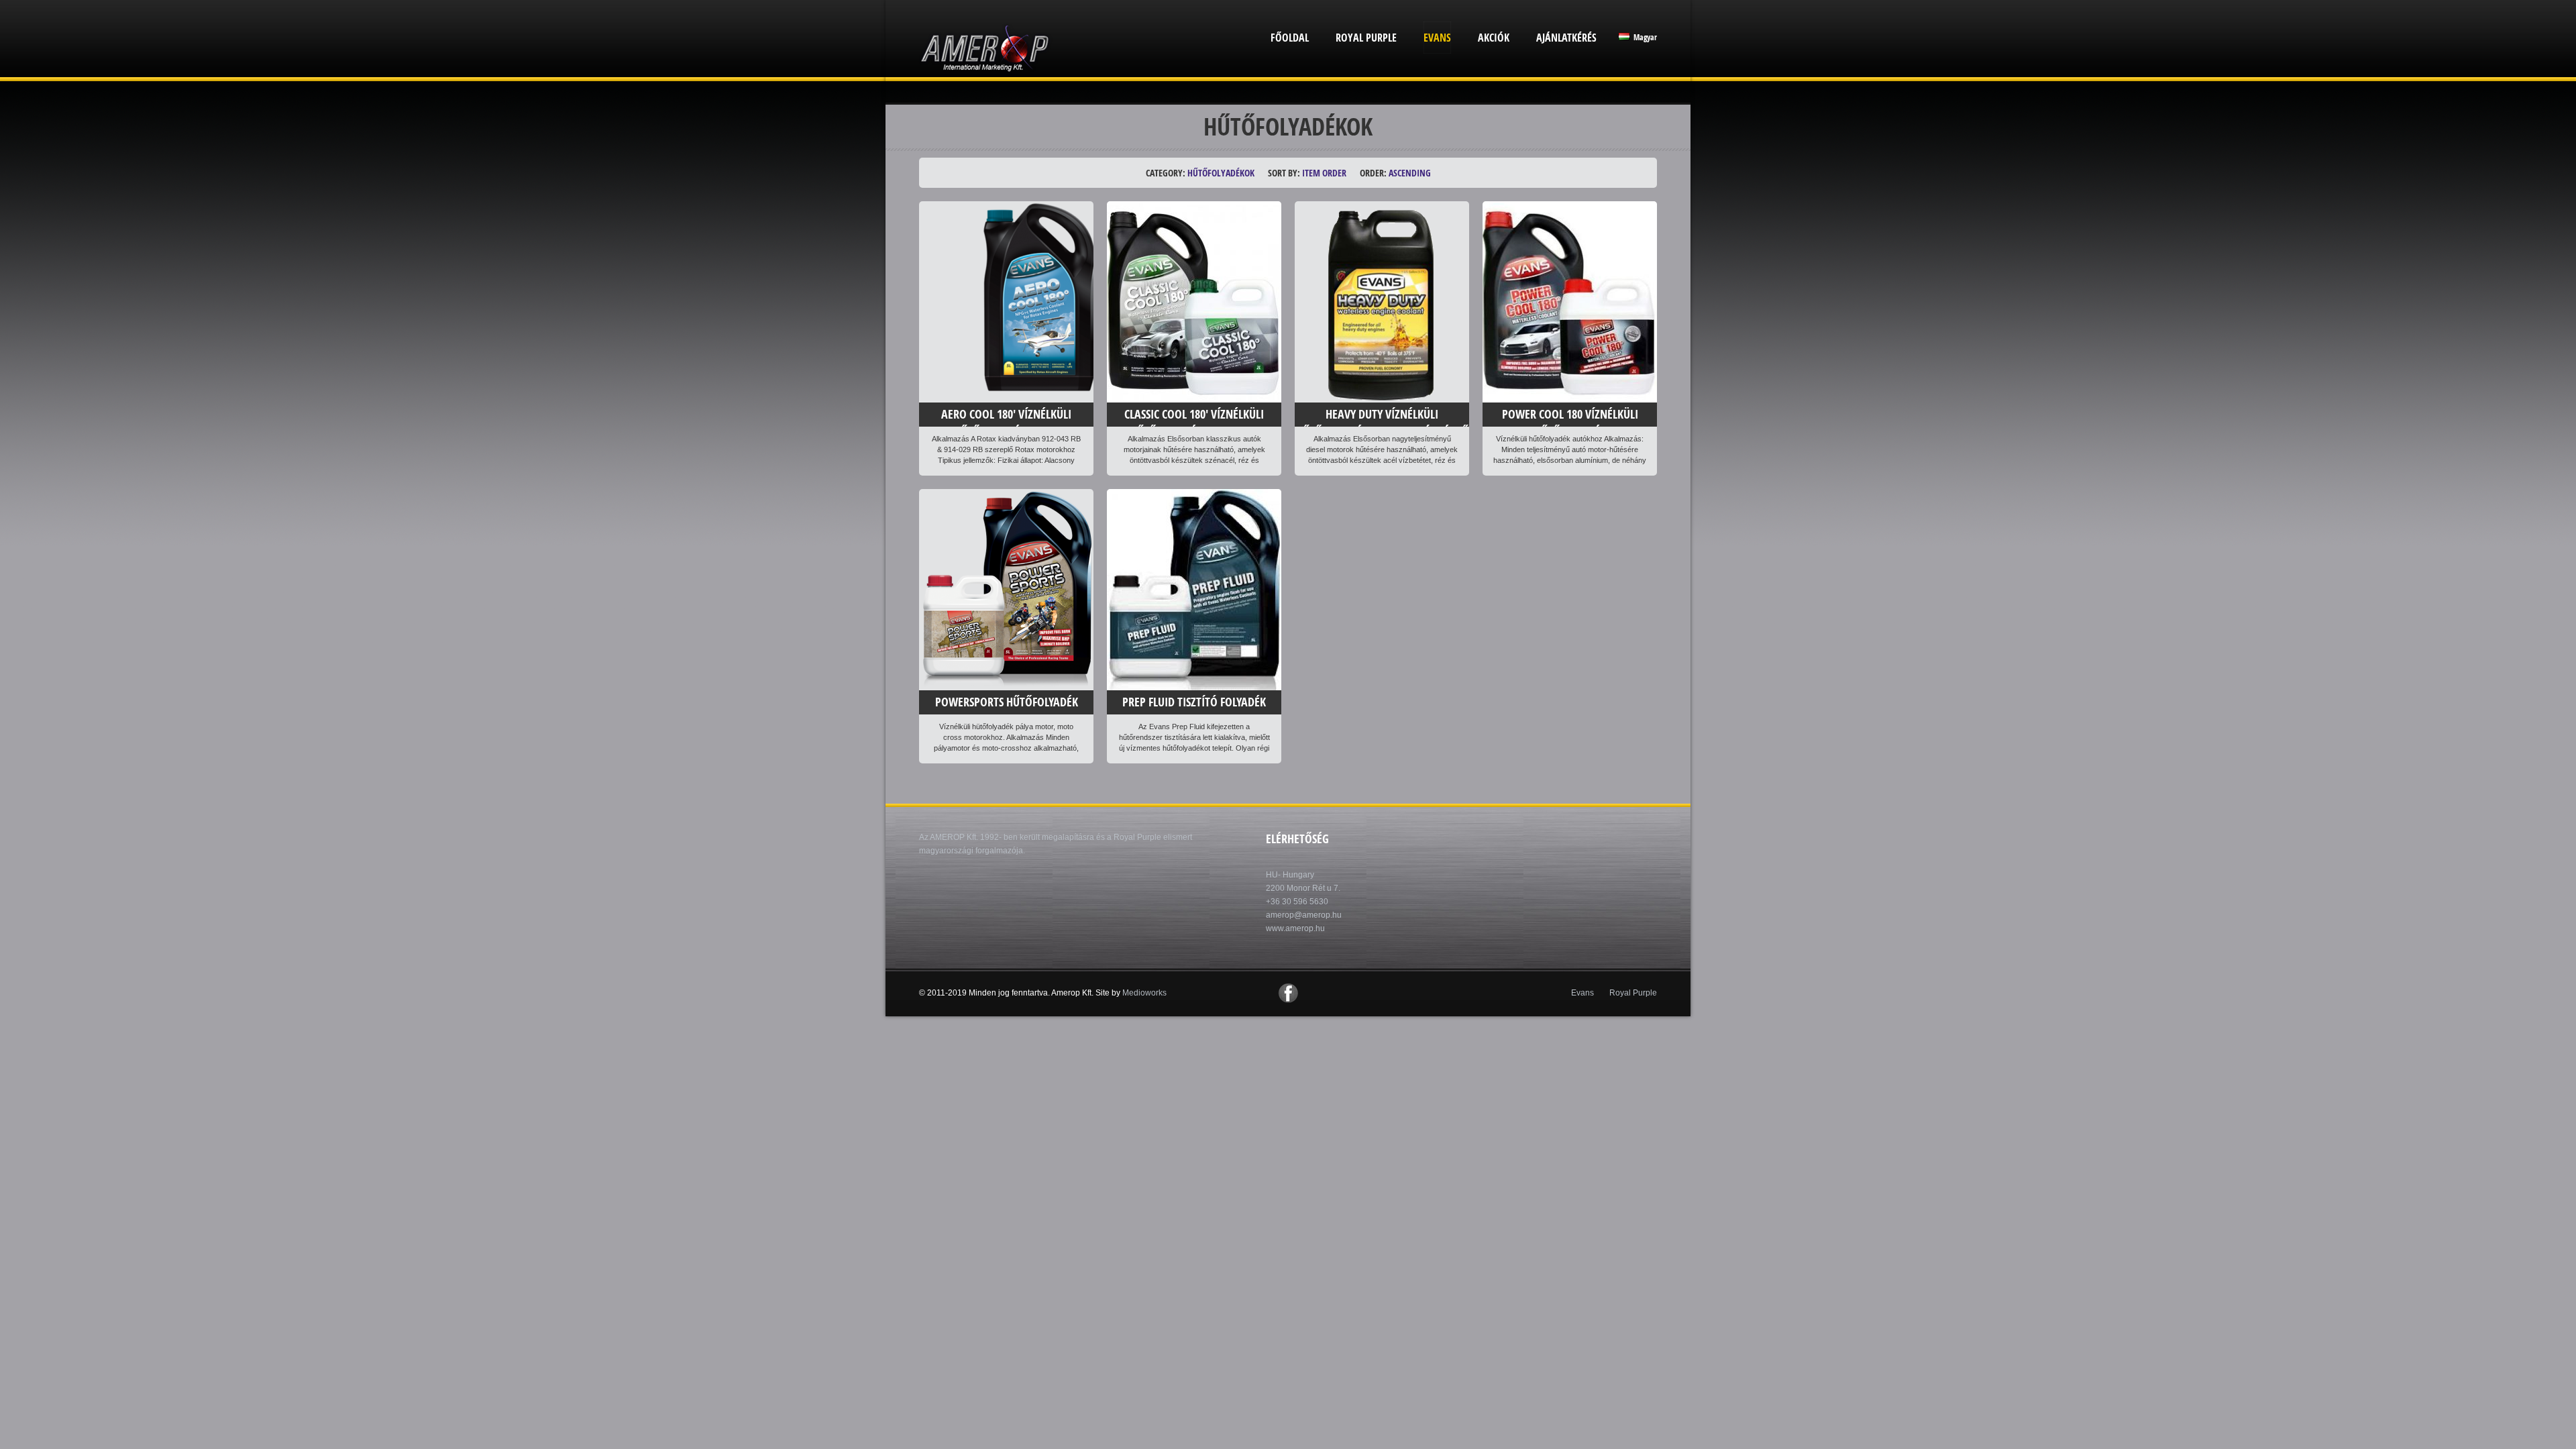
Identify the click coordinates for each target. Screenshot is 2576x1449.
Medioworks (1144, 993)
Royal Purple (1366, 38)
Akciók (1494, 38)
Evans (1437, 38)
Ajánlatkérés (1566, 38)
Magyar (1644, 37)
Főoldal (1290, 38)
